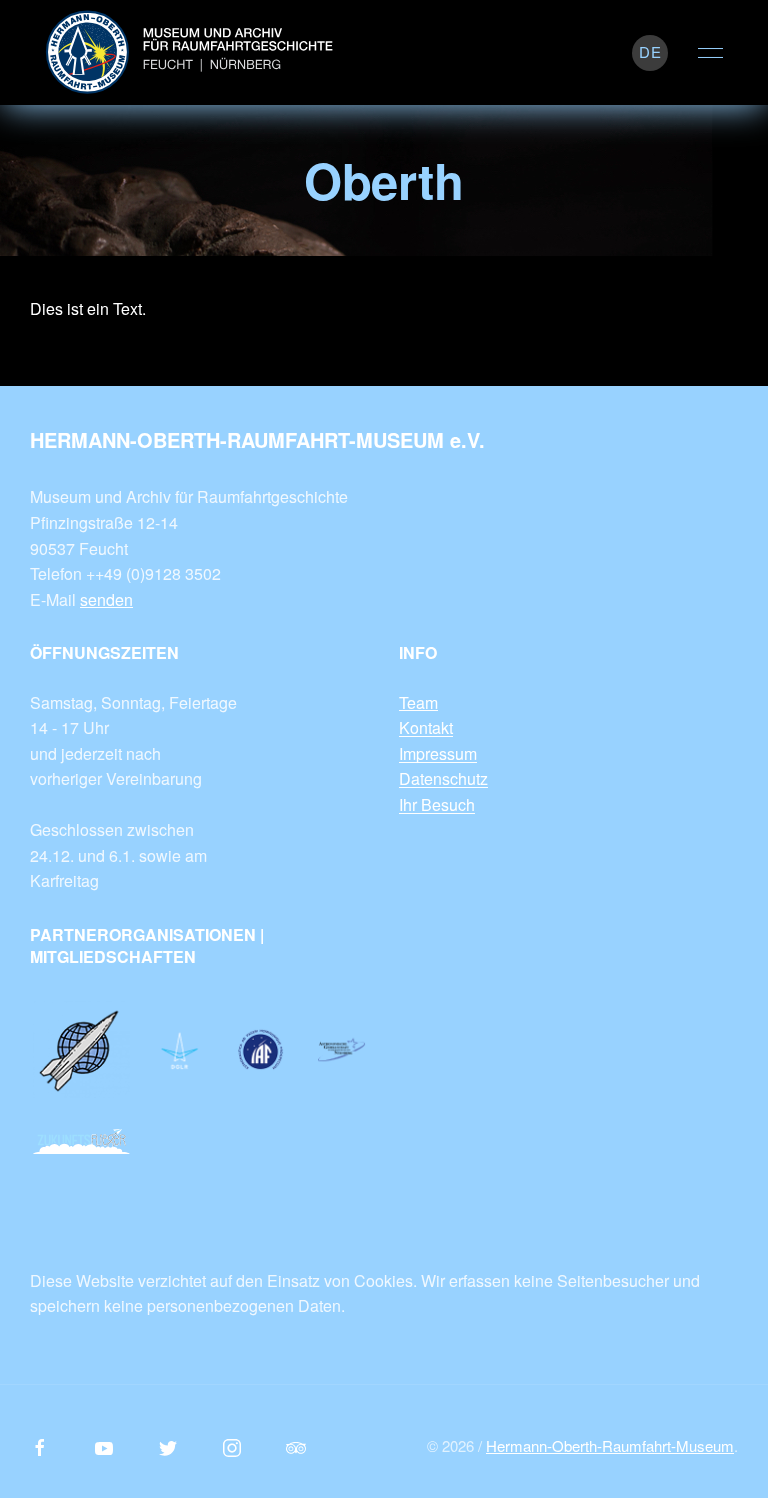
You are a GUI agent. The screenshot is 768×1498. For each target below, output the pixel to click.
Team (418, 702)
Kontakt (426, 727)
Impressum (438, 753)
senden (106, 599)
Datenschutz (443, 778)
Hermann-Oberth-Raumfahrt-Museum (610, 1445)
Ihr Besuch (437, 804)
